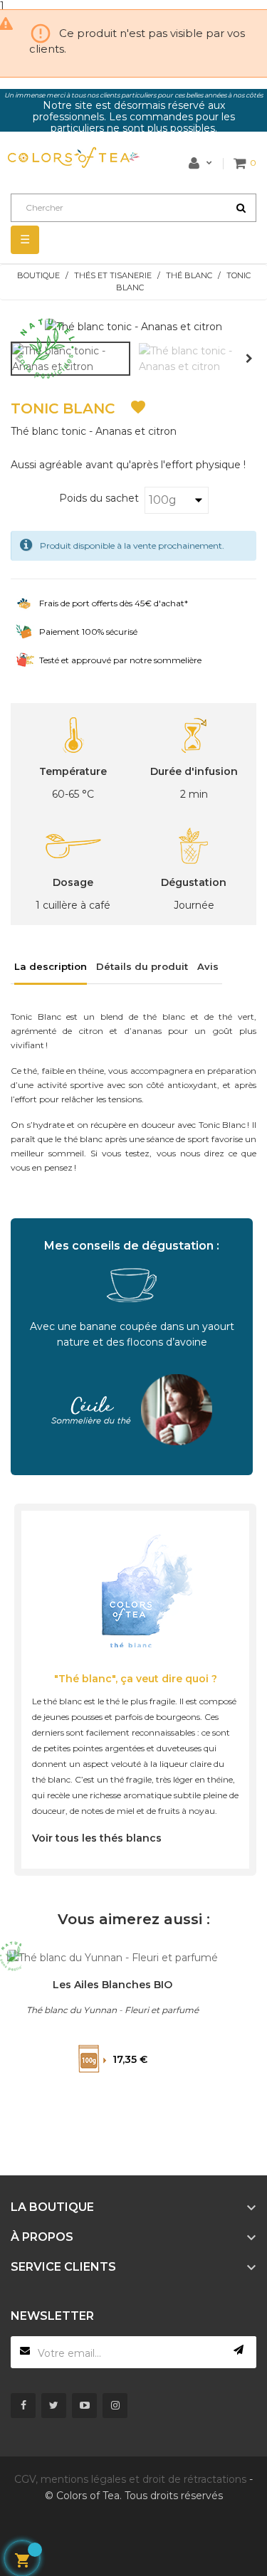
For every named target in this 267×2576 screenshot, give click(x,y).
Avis (208, 966)
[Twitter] (54, 2406)
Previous (18, 359)
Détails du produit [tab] (142, 966)
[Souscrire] (239, 2350)
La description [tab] (51, 966)
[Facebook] (23, 2406)
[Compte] (200, 163)
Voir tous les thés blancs (97, 1838)
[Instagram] (115, 2406)
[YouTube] (84, 2406)
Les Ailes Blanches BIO (112, 1985)
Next (249, 359)
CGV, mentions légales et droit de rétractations (130, 2479)
